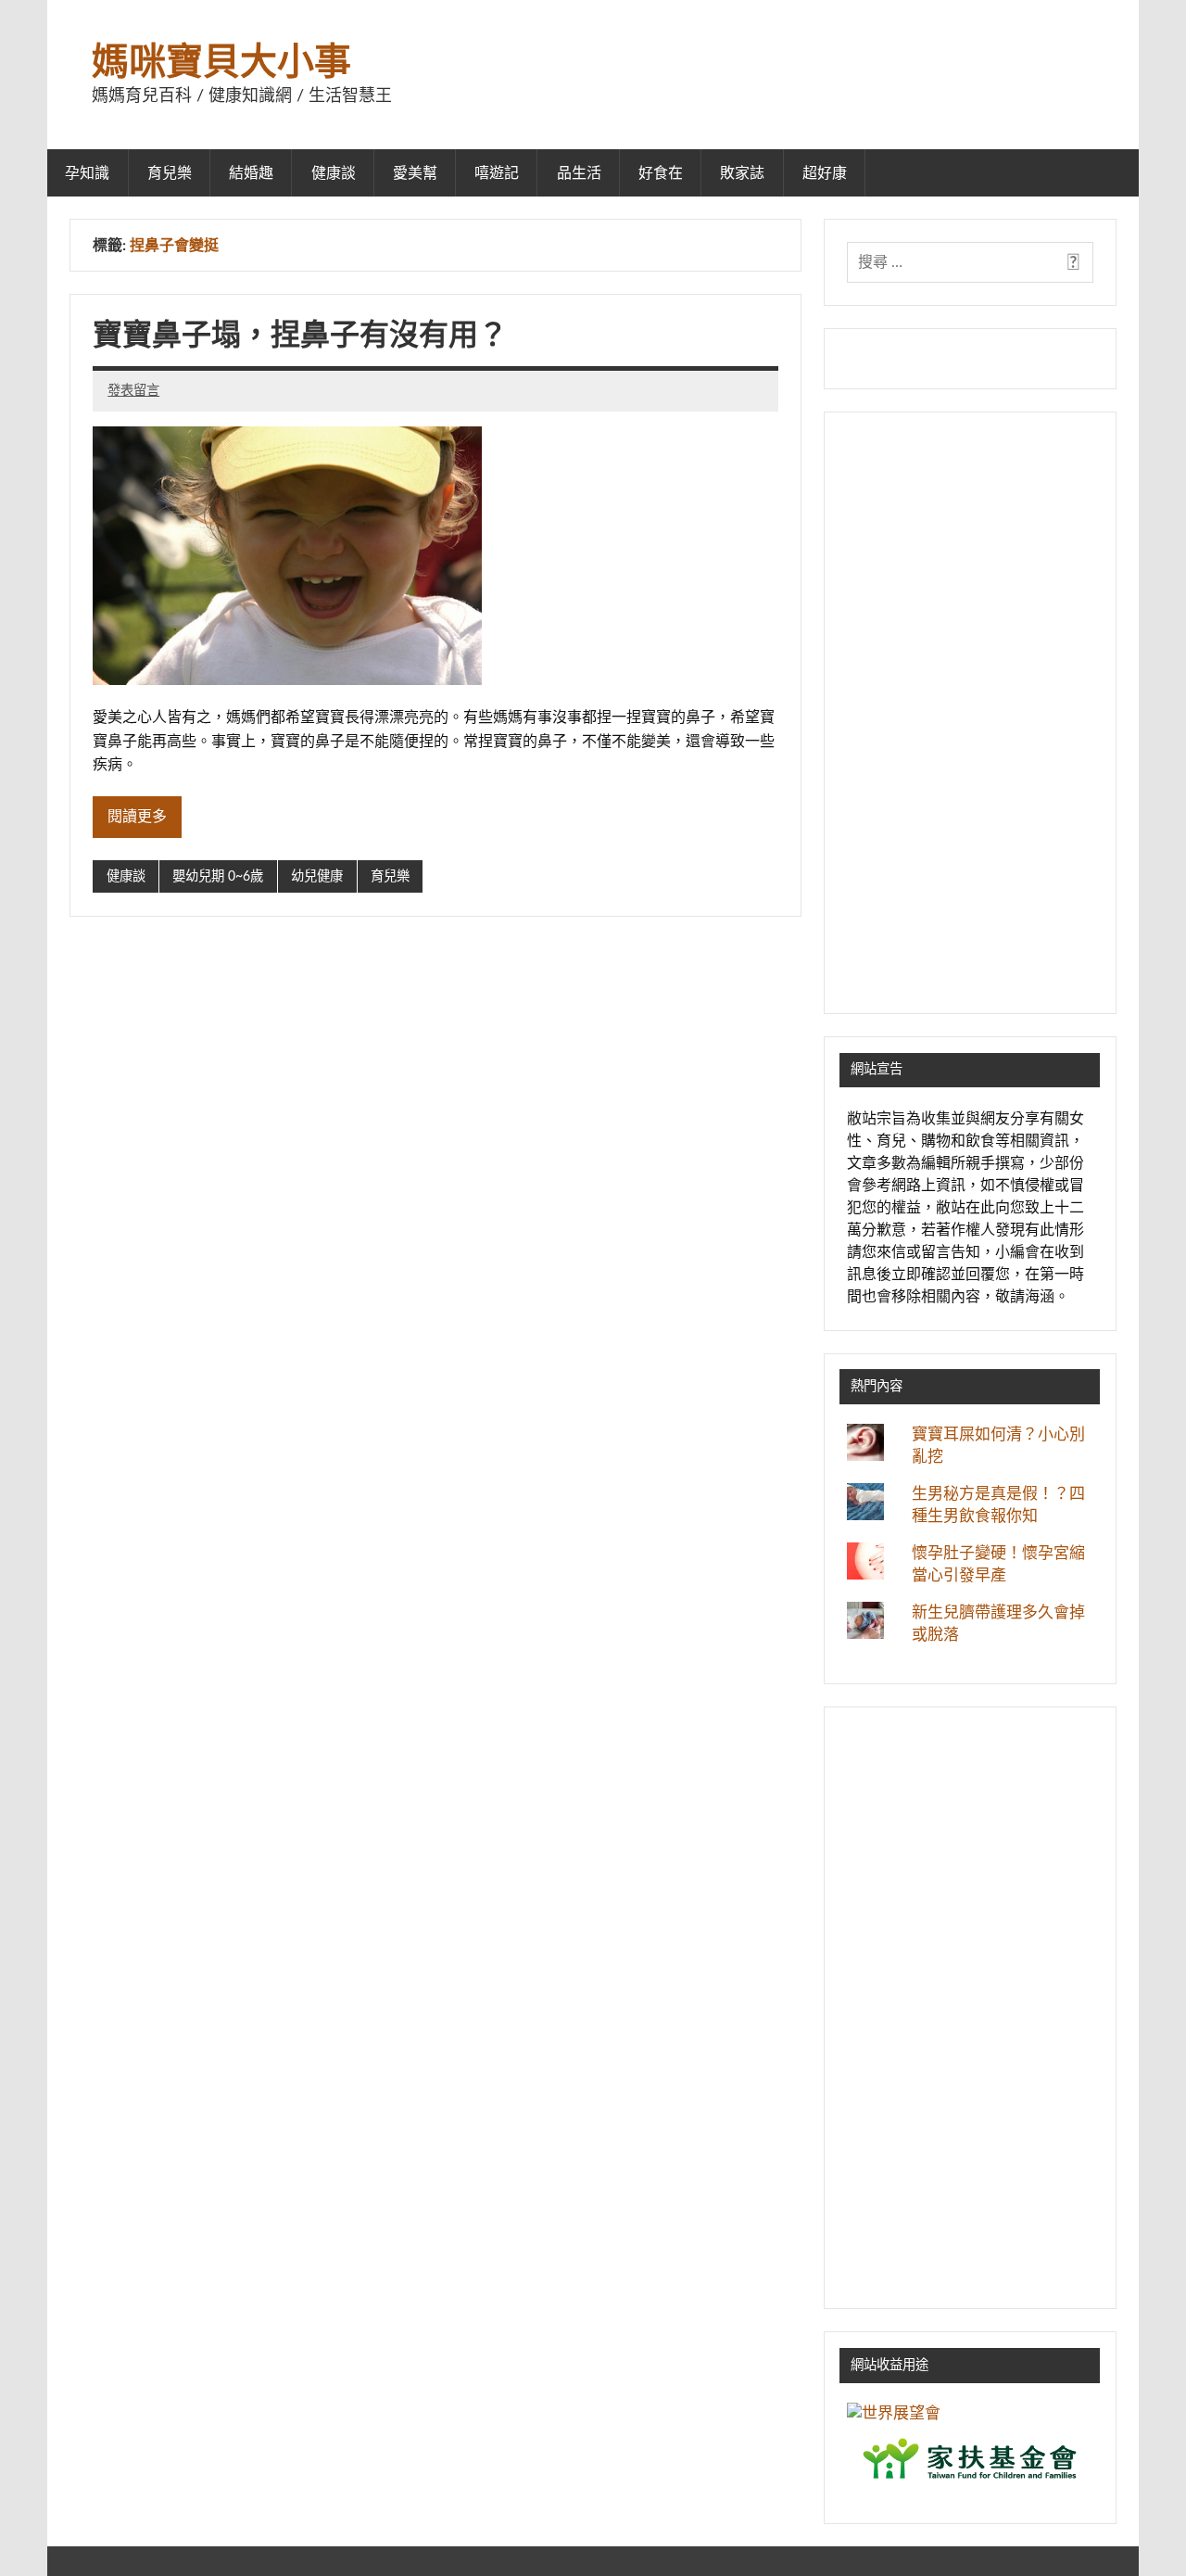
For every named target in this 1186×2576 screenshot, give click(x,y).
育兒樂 (170, 173)
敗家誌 (742, 173)
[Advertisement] (970, 713)
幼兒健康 (317, 876)
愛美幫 (415, 173)
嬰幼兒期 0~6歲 (218, 876)
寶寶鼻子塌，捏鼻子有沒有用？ (300, 336)
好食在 (661, 173)
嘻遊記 (497, 173)
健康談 (334, 173)
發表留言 (133, 391)
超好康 (825, 173)
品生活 (579, 173)
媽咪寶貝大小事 (221, 63)
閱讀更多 (137, 817)
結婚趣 (251, 173)
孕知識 (87, 173)
